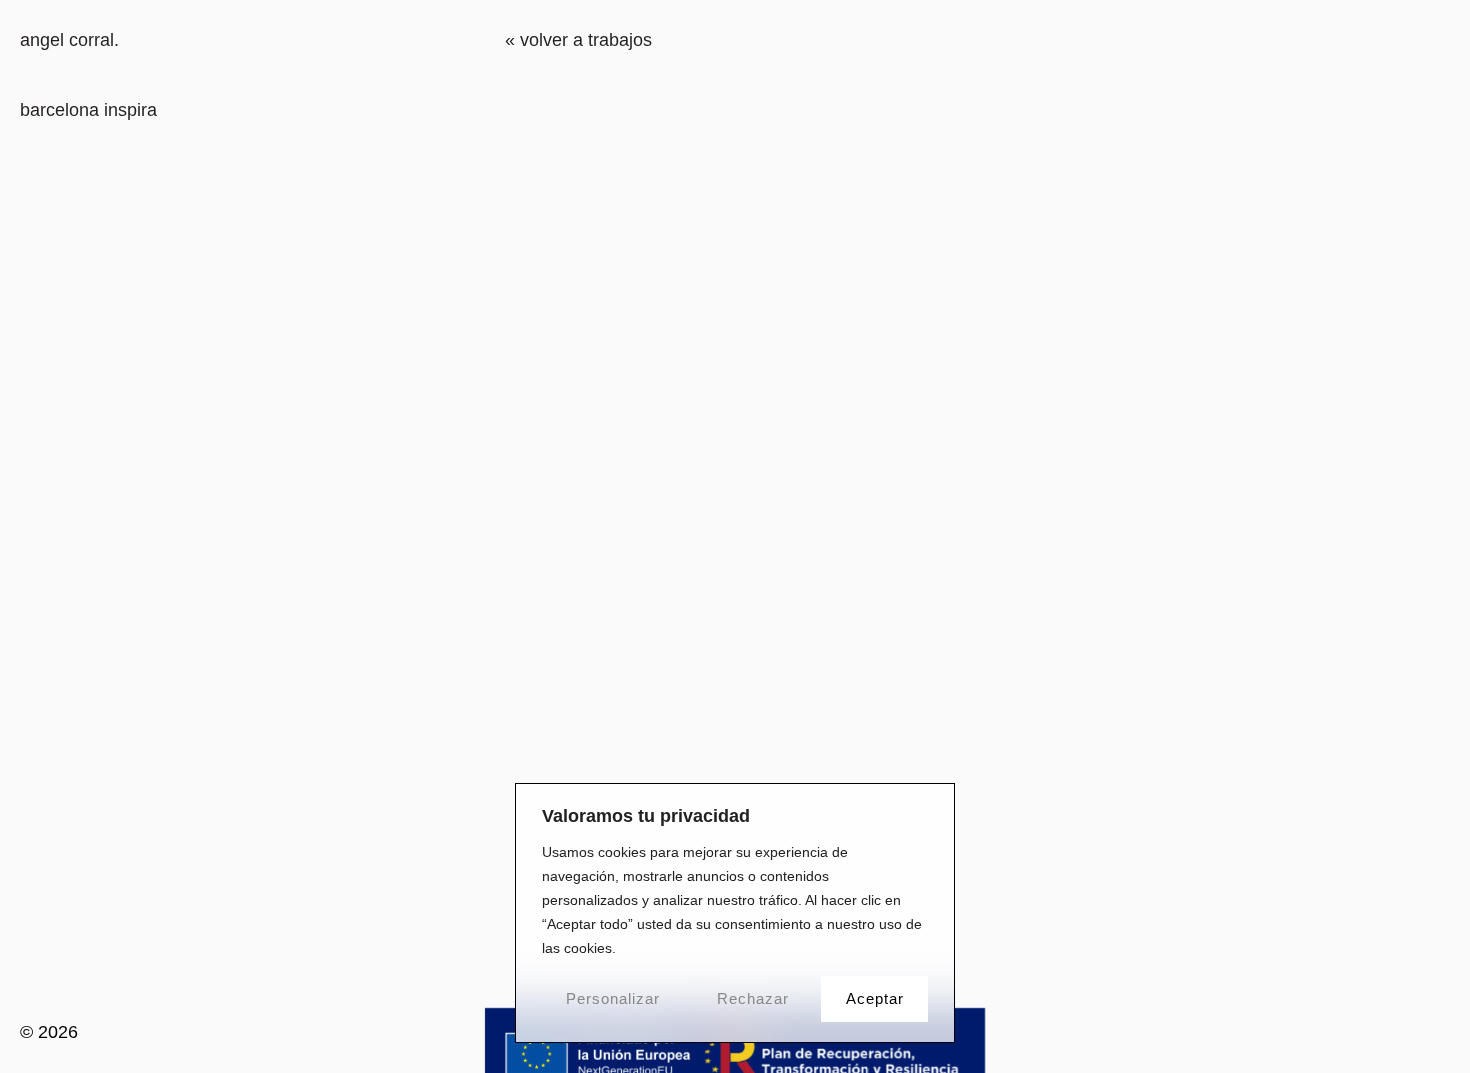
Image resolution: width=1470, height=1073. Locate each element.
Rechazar (753, 998)
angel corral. (69, 40)
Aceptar (875, 998)
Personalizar (613, 998)
